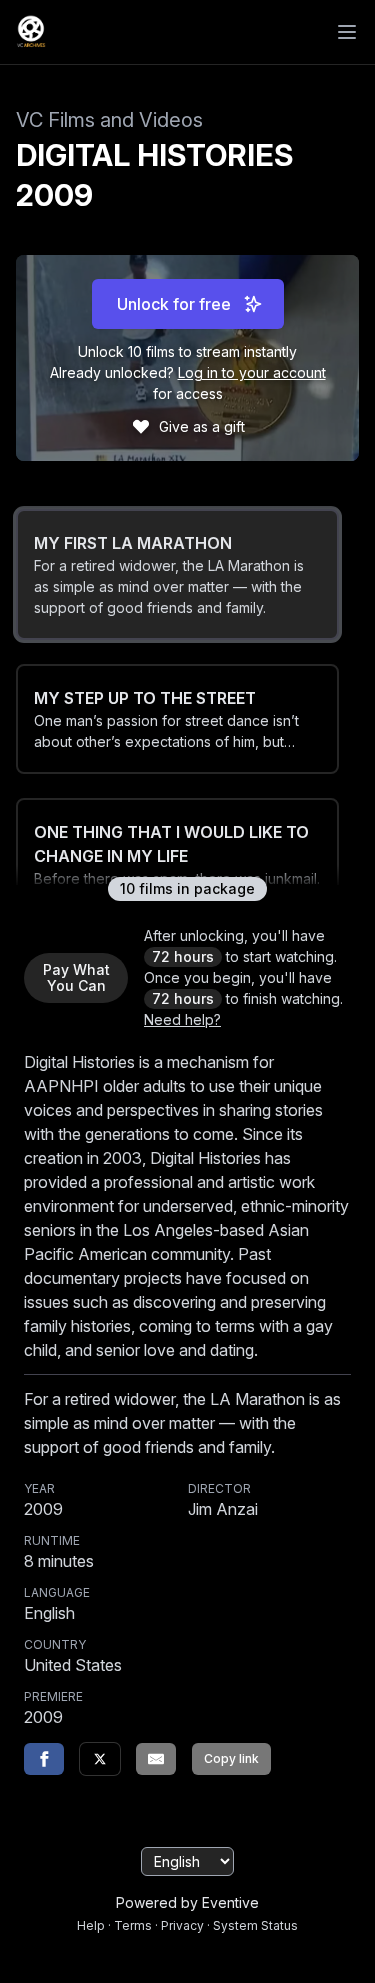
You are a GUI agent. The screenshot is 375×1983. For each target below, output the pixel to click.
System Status (255, 1925)
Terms (133, 1925)
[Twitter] (100, 1759)
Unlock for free (174, 304)
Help (91, 1925)
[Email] (156, 1759)
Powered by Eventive (187, 1902)
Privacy (182, 1925)
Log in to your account (252, 372)
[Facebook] (44, 1759)
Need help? (182, 1019)
